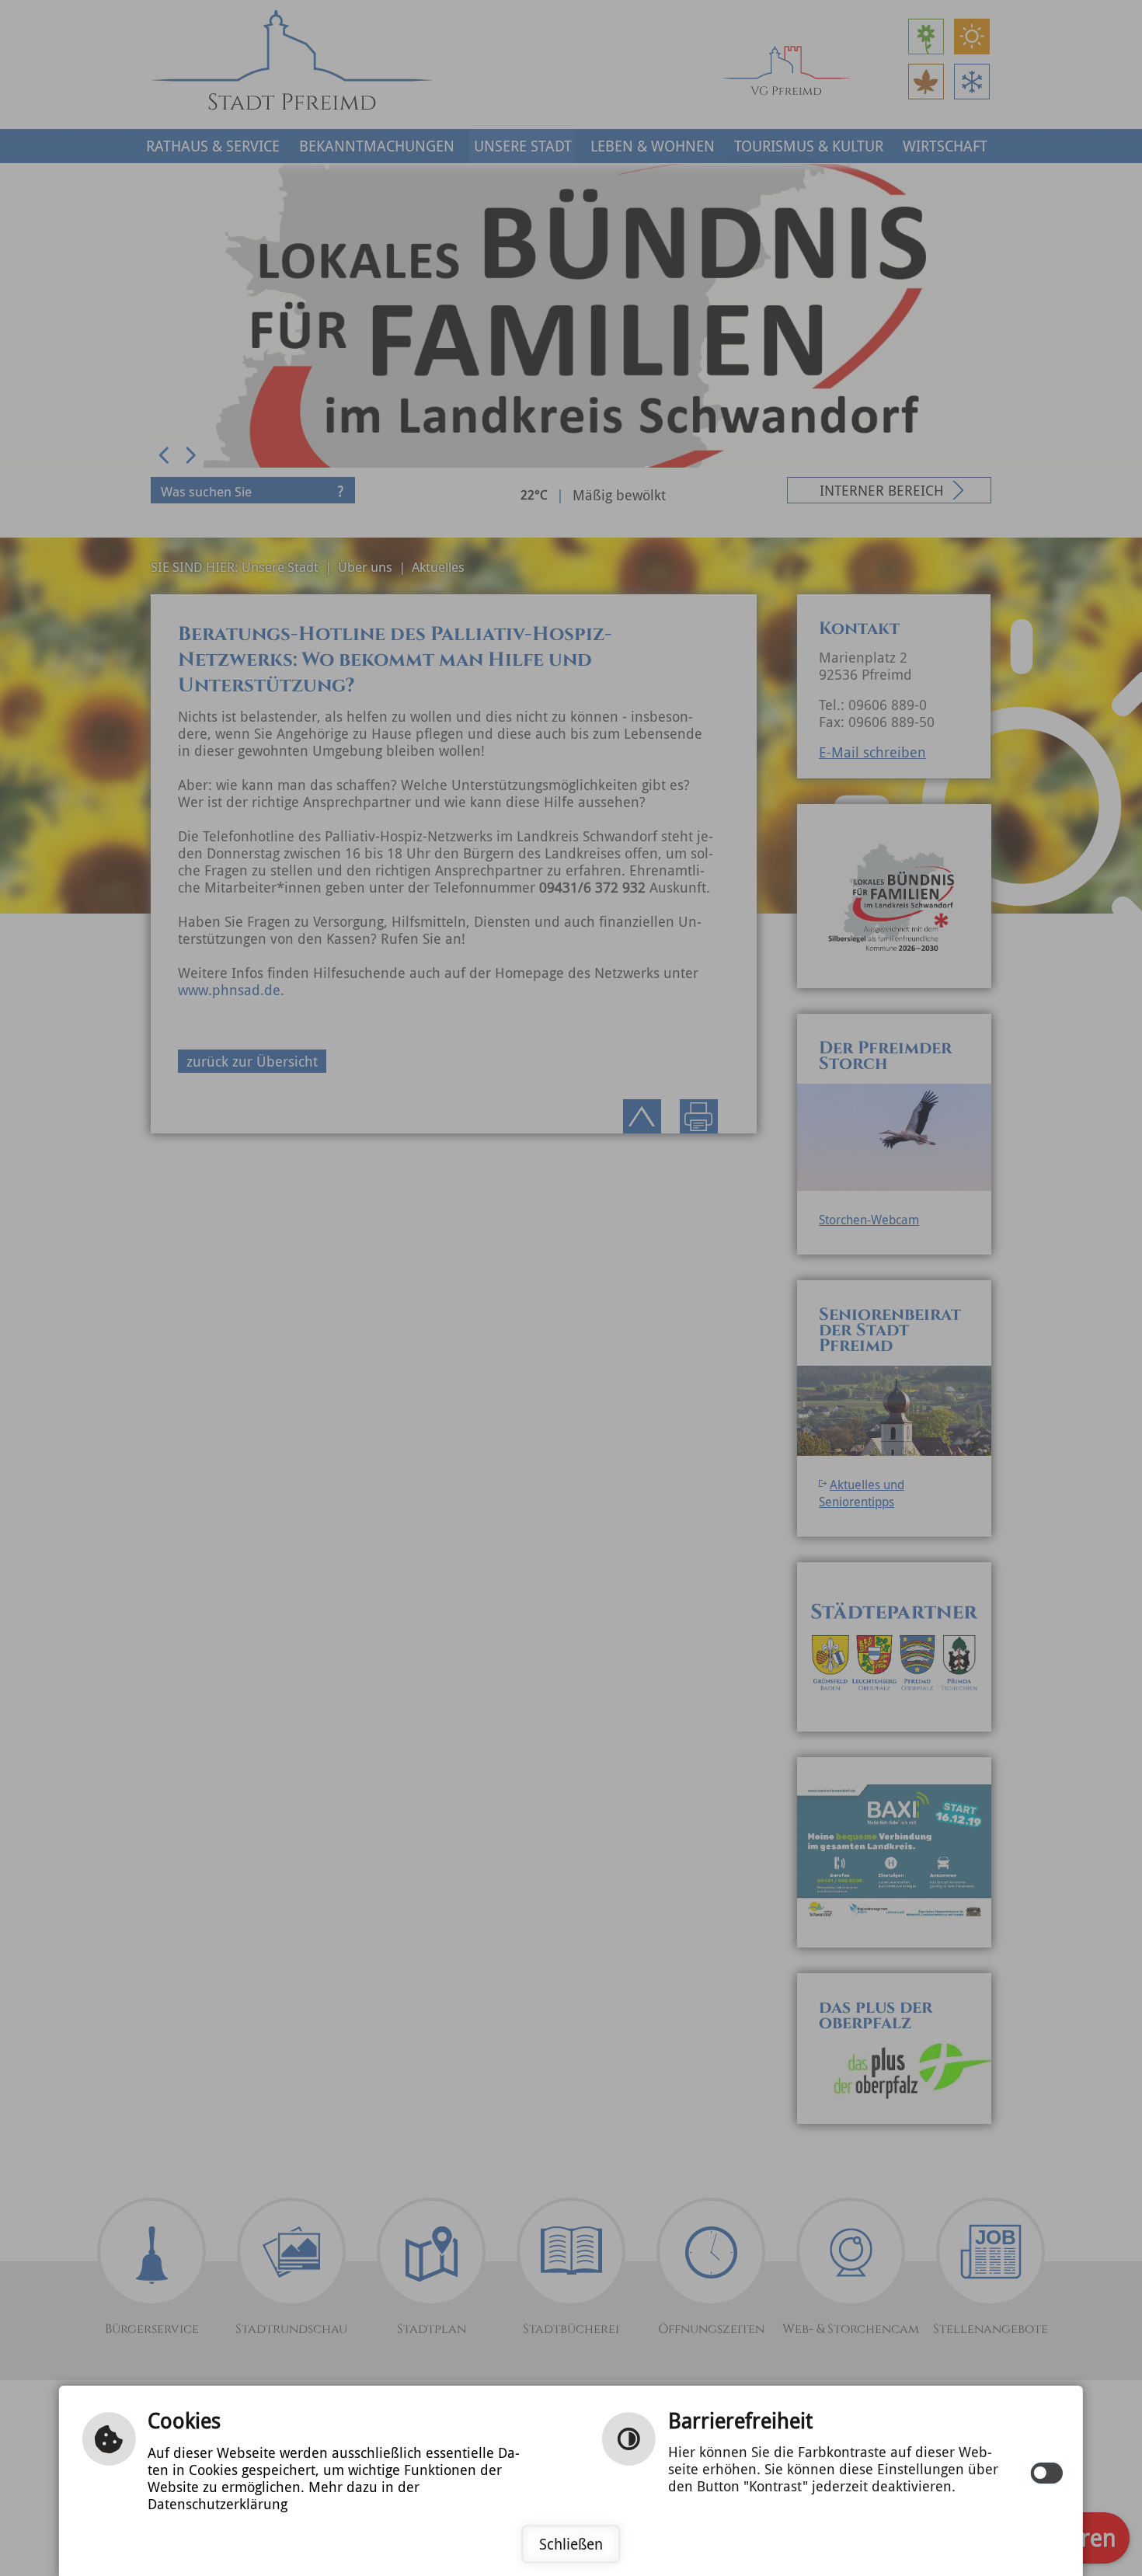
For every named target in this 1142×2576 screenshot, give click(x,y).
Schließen (571, 2544)
